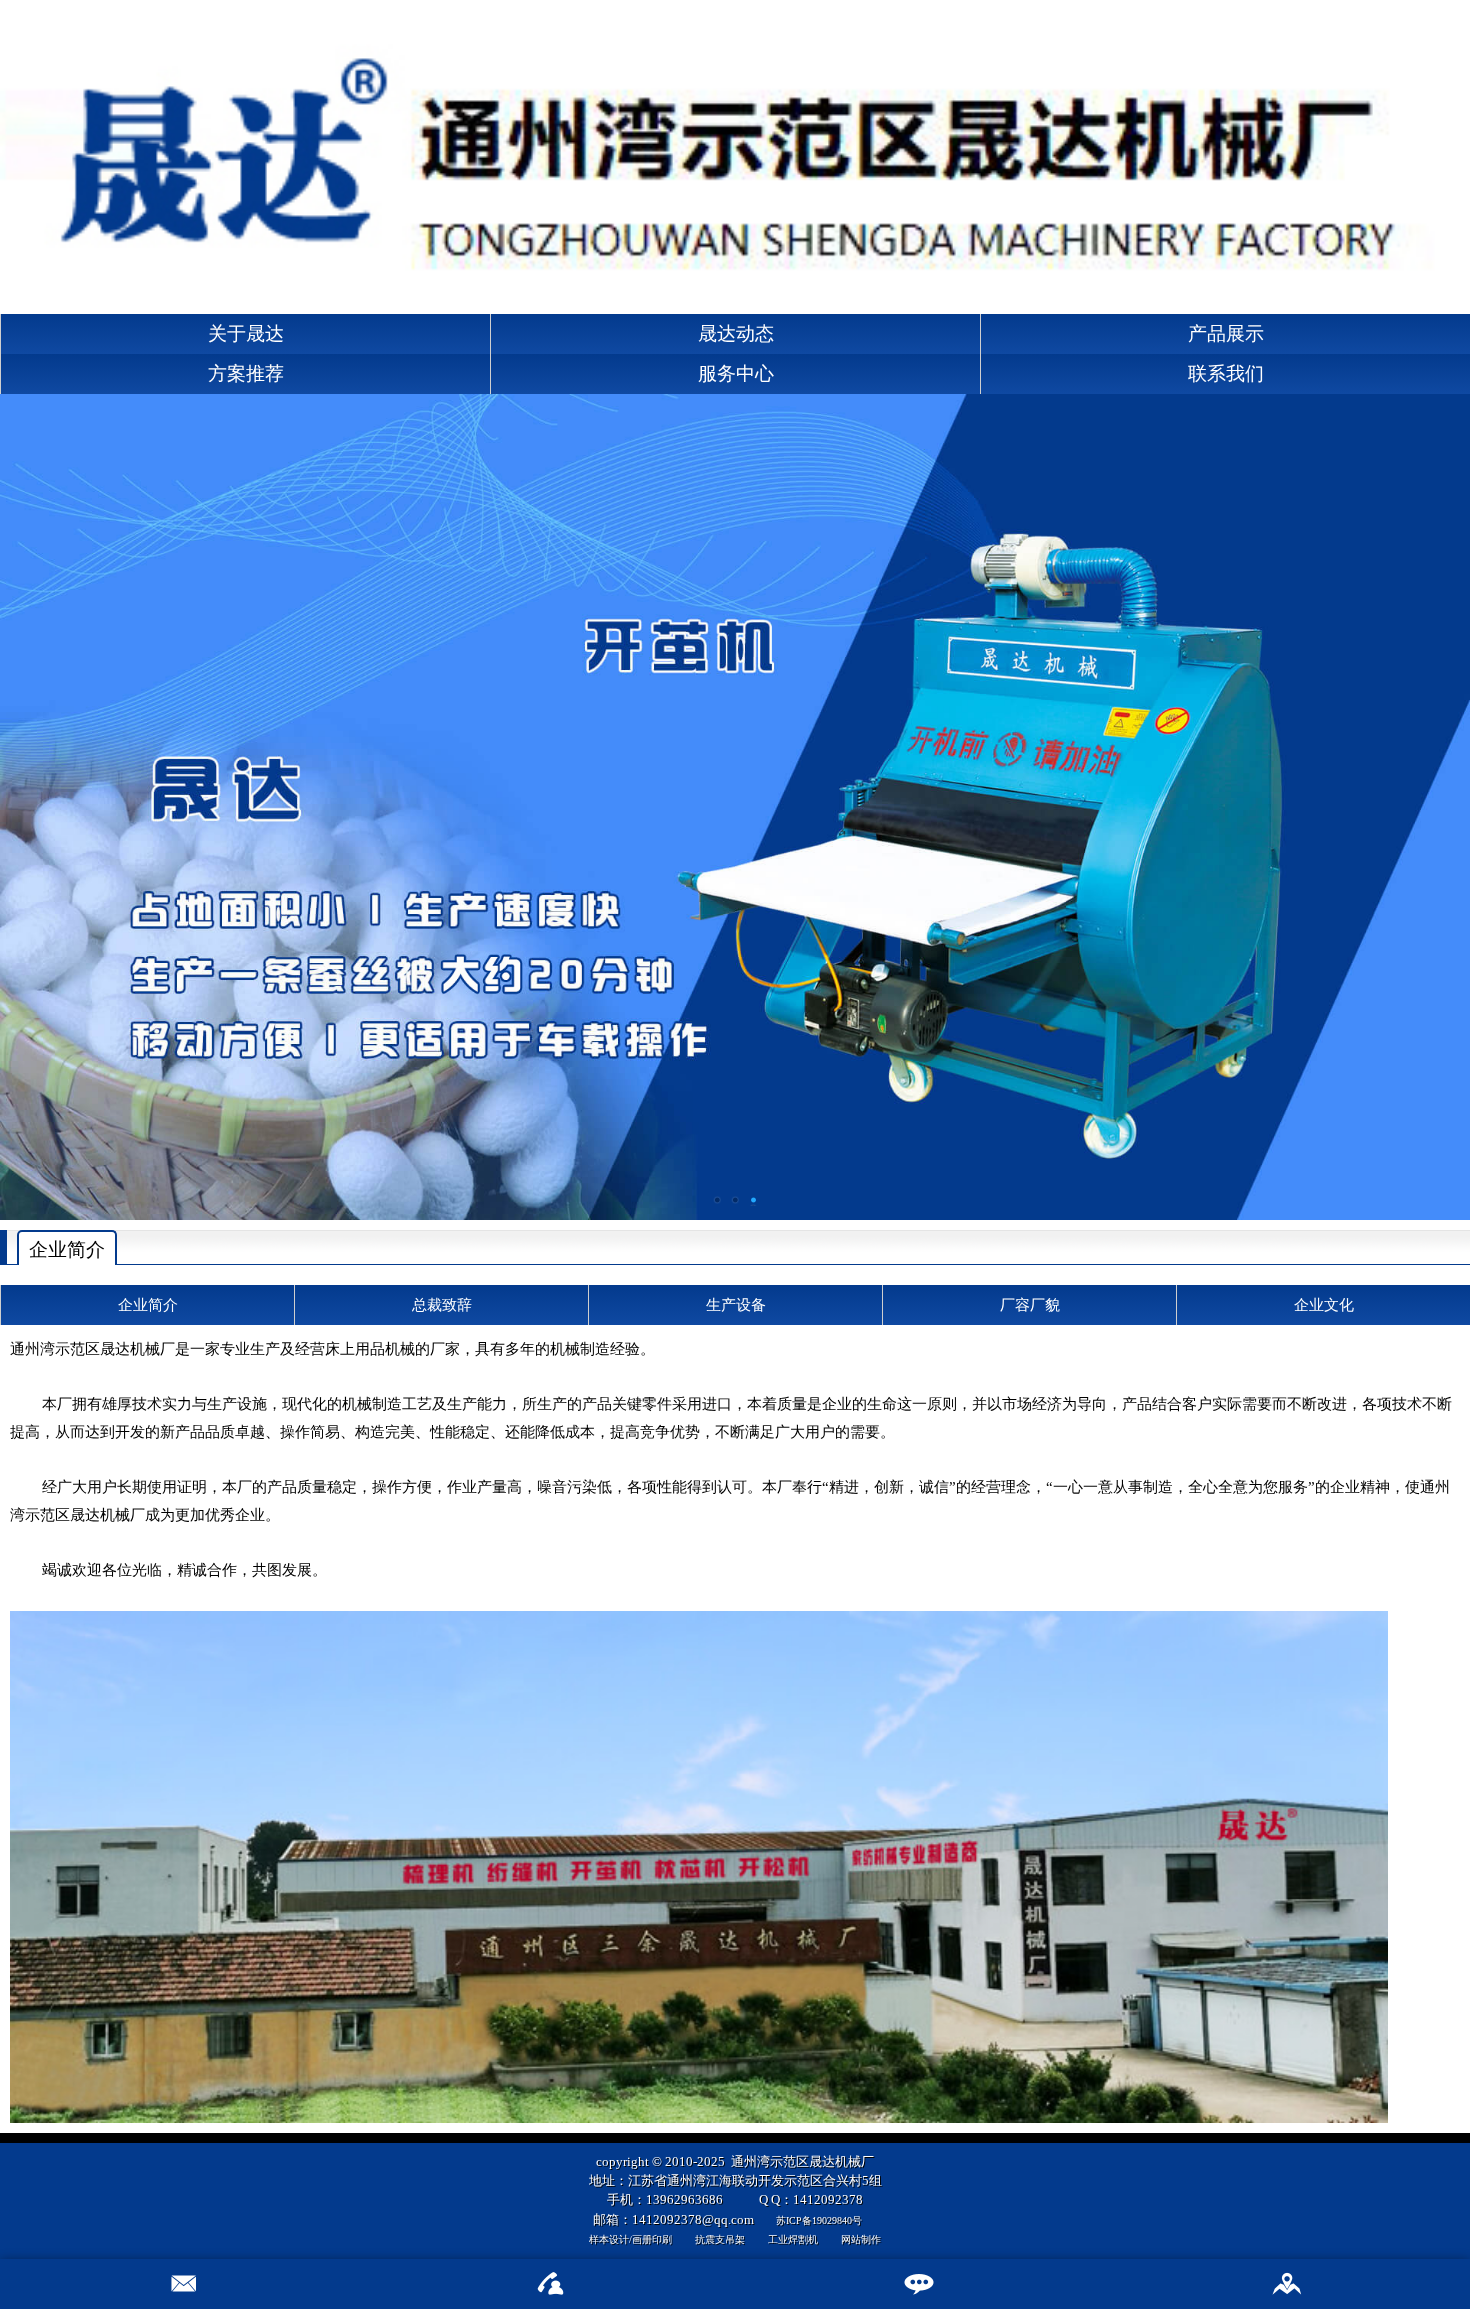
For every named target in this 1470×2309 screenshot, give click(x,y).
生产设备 (736, 1304)
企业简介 (148, 1304)
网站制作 (861, 2239)
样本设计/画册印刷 (630, 2239)
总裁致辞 (442, 1304)
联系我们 (1226, 373)
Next (1455, 799)
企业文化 (1324, 1304)
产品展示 (1226, 333)
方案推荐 (246, 373)
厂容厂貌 (1030, 1304)
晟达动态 (736, 333)
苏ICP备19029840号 (819, 2220)
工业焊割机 (793, 2239)
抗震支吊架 (720, 2239)
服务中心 (736, 373)
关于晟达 (246, 333)
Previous (15, 799)
